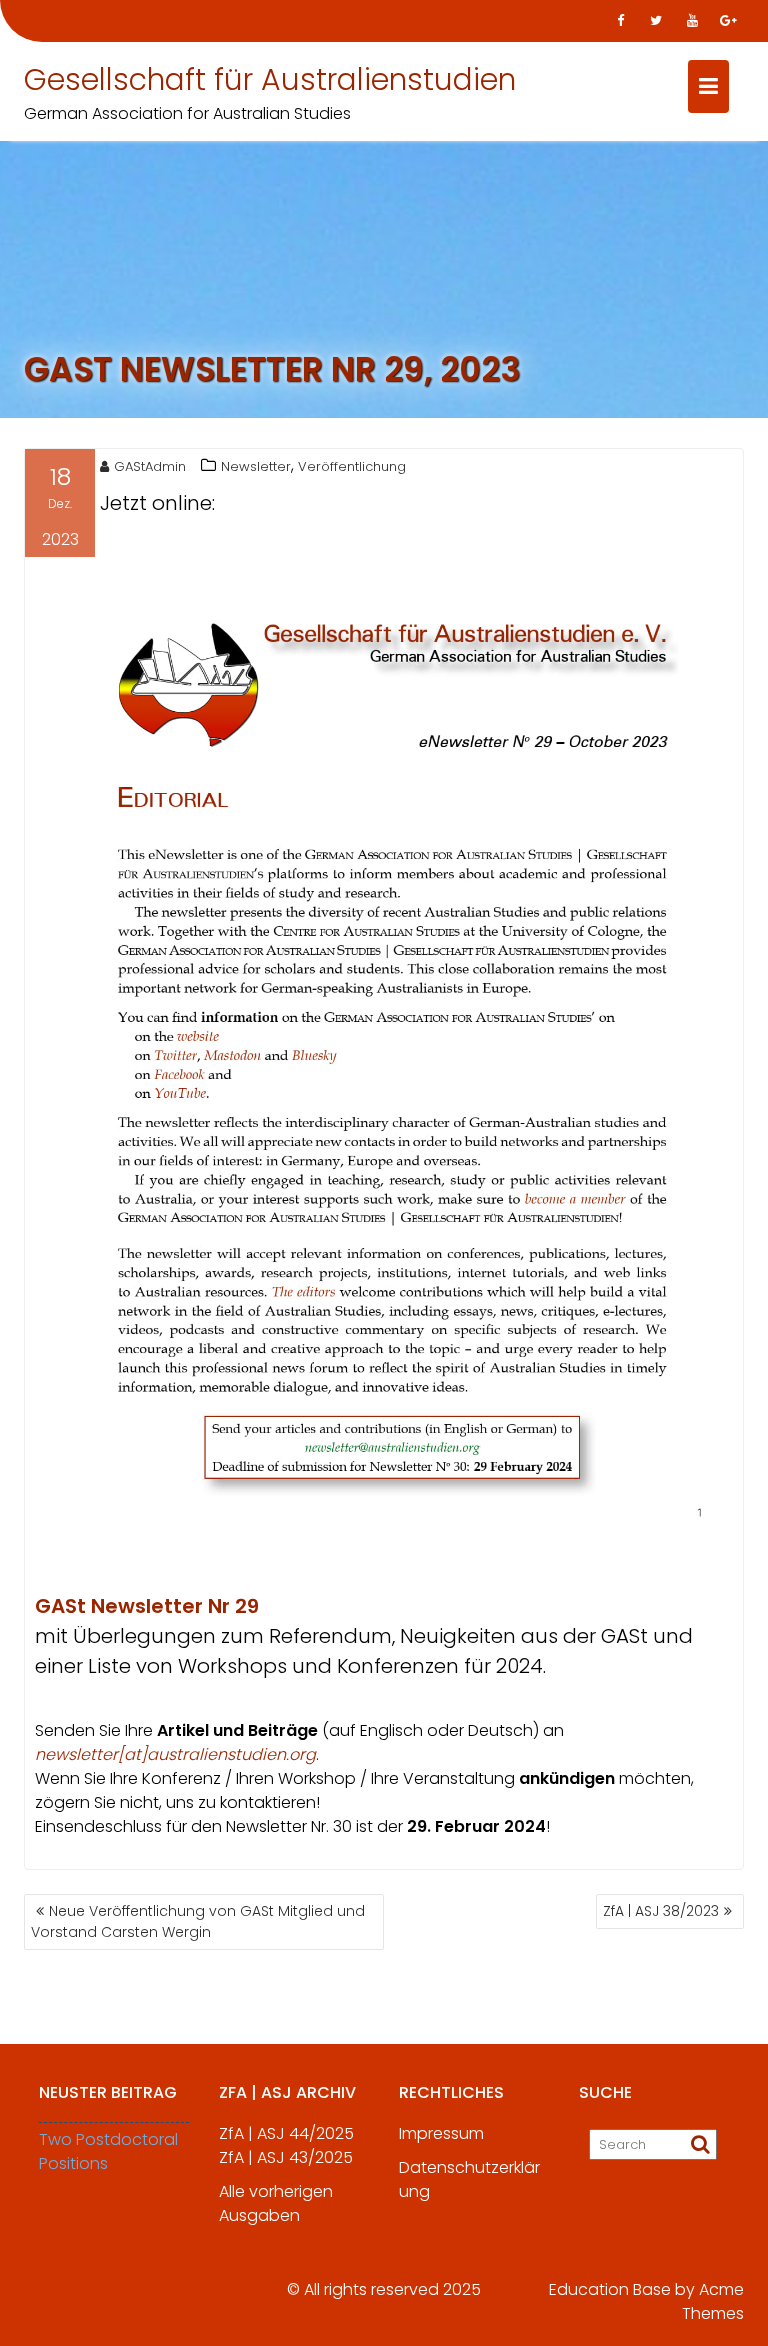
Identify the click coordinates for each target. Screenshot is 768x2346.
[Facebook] (620, 21)
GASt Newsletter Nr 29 (147, 1606)
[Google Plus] (728, 21)
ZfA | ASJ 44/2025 (286, 2133)
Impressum (441, 2133)
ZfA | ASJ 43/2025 (286, 2157)
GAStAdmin (150, 466)
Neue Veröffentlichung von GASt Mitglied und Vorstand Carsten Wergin (198, 1921)
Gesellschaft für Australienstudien (270, 79)
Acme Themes (713, 2301)
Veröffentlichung (352, 466)
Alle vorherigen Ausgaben (276, 2203)
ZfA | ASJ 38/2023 (661, 1911)
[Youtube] (692, 21)
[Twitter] (656, 21)
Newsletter (256, 466)
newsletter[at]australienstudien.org (175, 1754)
